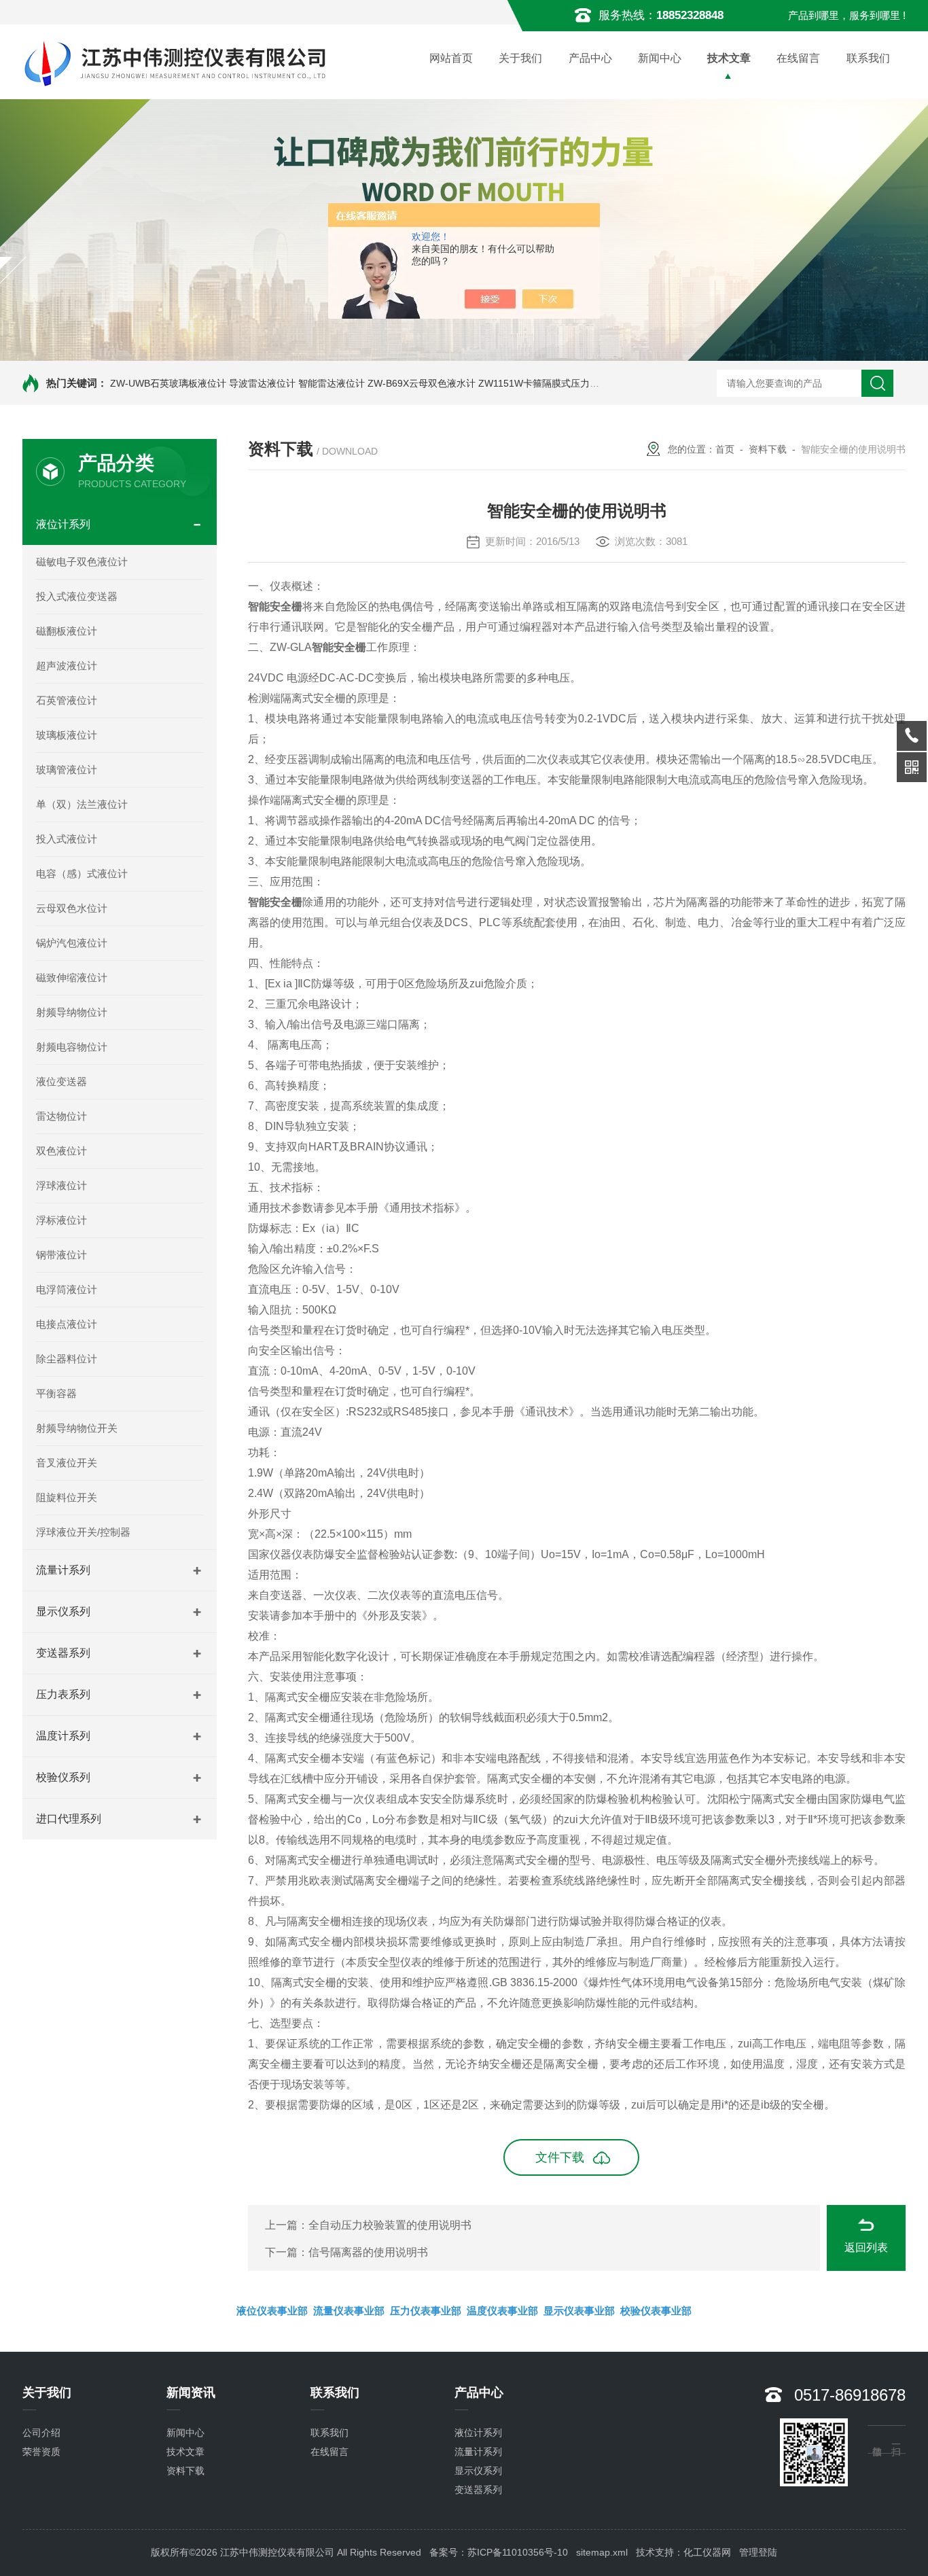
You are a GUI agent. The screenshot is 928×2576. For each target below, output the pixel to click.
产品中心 (590, 58)
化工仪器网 (707, 2552)
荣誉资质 (41, 2452)
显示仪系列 (63, 1611)
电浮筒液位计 (67, 1289)
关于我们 (520, 58)
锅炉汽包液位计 (72, 943)
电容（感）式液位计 (82, 874)
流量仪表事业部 (349, 2311)
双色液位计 (61, 1151)
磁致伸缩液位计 (72, 977)
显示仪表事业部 (579, 2311)
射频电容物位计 (72, 1047)
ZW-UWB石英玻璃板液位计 (168, 383)
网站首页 (451, 58)
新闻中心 (660, 58)
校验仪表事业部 (656, 2311)
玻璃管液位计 (67, 770)
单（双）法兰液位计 (82, 804)
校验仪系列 (63, 1777)
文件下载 (560, 2157)
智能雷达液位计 (332, 383)
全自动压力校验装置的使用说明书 (390, 2225)
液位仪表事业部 (272, 2311)
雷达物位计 (61, 1116)
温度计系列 (63, 1736)
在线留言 (798, 58)
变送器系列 (63, 1653)
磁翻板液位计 (67, 631)
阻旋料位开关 (67, 1497)
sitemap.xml (602, 2552)
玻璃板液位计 (67, 735)
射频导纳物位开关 (77, 1428)
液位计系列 (63, 524)
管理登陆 (758, 2552)
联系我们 (868, 58)
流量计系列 (63, 1570)
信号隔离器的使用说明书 (368, 2252)
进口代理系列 (69, 1819)
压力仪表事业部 (426, 2311)
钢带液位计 (61, 1255)
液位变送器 (61, 1081)
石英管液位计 (67, 700)
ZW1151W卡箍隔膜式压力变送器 (548, 383)
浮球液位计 (61, 1185)
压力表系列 (63, 1694)
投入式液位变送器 (77, 596)
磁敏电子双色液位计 (82, 562)
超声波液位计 (67, 666)
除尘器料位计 (67, 1359)
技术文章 (729, 58)
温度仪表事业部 (502, 2311)
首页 (725, 449)
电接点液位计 (67, 1324)
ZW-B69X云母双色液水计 (422, 383)
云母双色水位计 (72, 908)
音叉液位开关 (67, 1463)
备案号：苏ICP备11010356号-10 (499, 2552)
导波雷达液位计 (262, 383)
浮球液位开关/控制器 (83, 1532)
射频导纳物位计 (72, 1012)
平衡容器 (56, 1393)
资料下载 (768, 449)
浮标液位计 (61, 1220)
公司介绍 (41, 2433)
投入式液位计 (67, 839)
